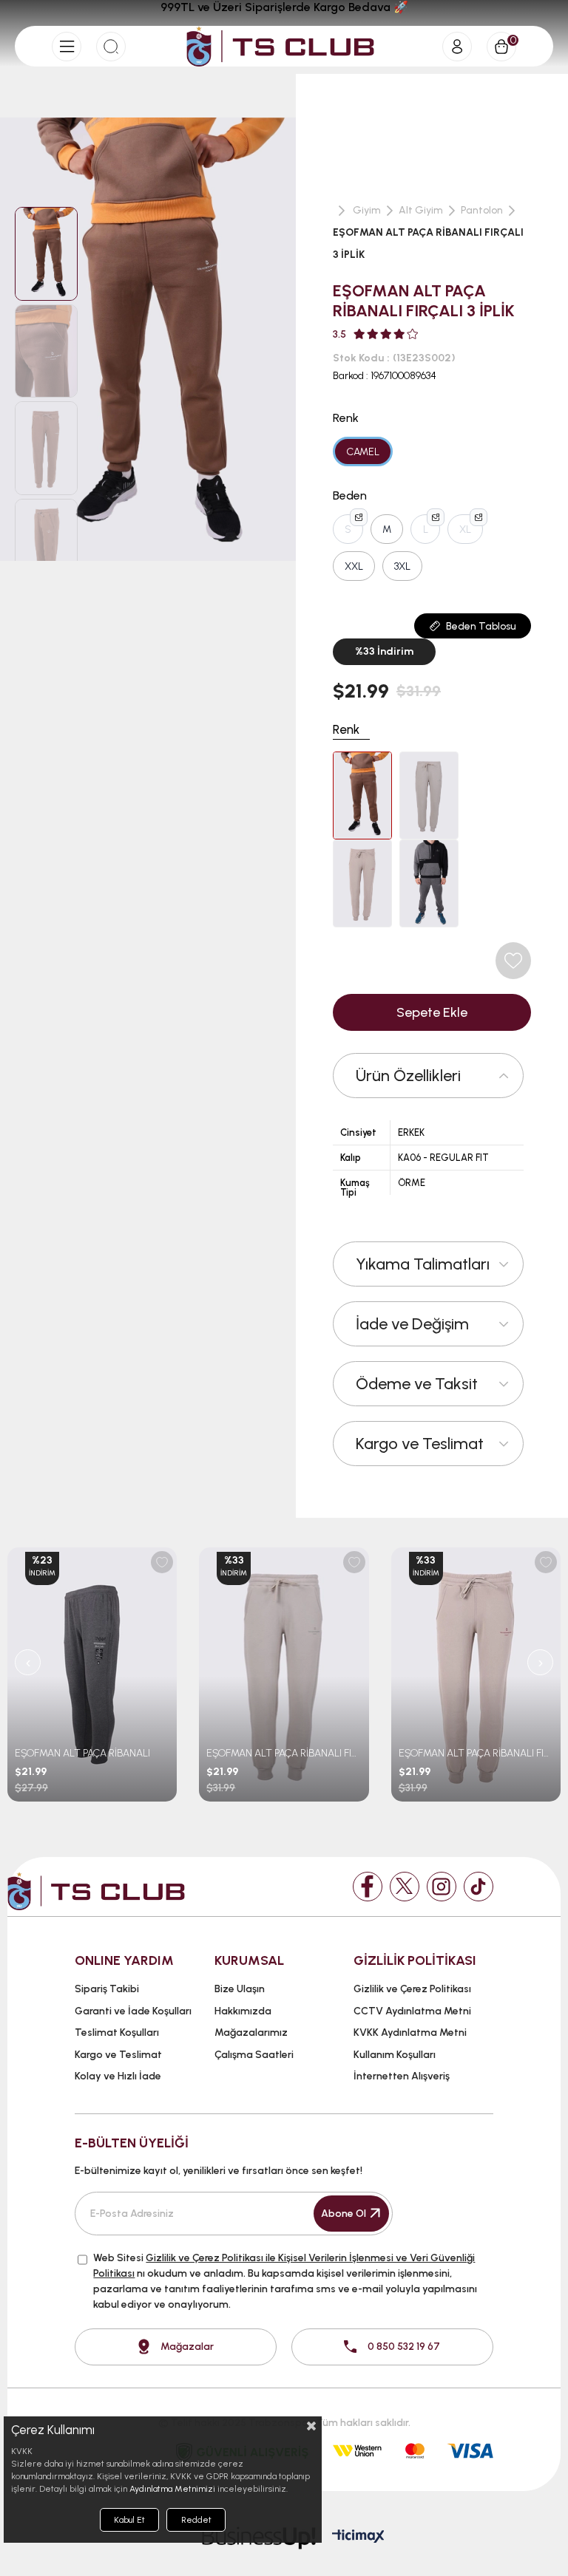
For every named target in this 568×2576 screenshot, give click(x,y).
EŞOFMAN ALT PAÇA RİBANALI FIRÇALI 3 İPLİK (284, 1753)
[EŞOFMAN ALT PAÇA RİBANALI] (92, 1674)
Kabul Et (129, 2520)
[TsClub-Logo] (96, 1891)
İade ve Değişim (412, 1324)
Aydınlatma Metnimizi (172, 2489)
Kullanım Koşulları (395, 2055)
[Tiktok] (479, 1887)
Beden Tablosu (481, 626)
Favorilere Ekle (162, 1562)
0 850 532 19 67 (404, 2347)
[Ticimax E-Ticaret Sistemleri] (358, 2537)
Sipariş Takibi (107, 1989)
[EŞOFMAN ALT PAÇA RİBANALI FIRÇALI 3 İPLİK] (362, 795)
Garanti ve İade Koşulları (133, 2011)
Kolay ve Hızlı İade (118, 2076)
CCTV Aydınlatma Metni (412, 2011)
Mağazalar (187, 2347)
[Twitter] (405, 1887)
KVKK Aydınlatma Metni (410, 2032)
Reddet (196, 2520)
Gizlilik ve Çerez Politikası (412, 1989)
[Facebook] (368, 1887)
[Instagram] (442, 1887)
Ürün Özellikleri (408, 1076)
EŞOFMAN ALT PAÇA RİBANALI (82, 1753)
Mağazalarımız (251, 2032)
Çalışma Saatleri (254, 2055)
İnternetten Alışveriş (402, 2076)
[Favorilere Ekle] (513, 961)
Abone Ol (344, 2214)
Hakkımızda (243, 2011)
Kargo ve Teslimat (420, 1444)
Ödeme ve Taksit (417, 1384)
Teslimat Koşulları (117, 2032)
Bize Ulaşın (240, 1989)
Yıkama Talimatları (423, 1264)
